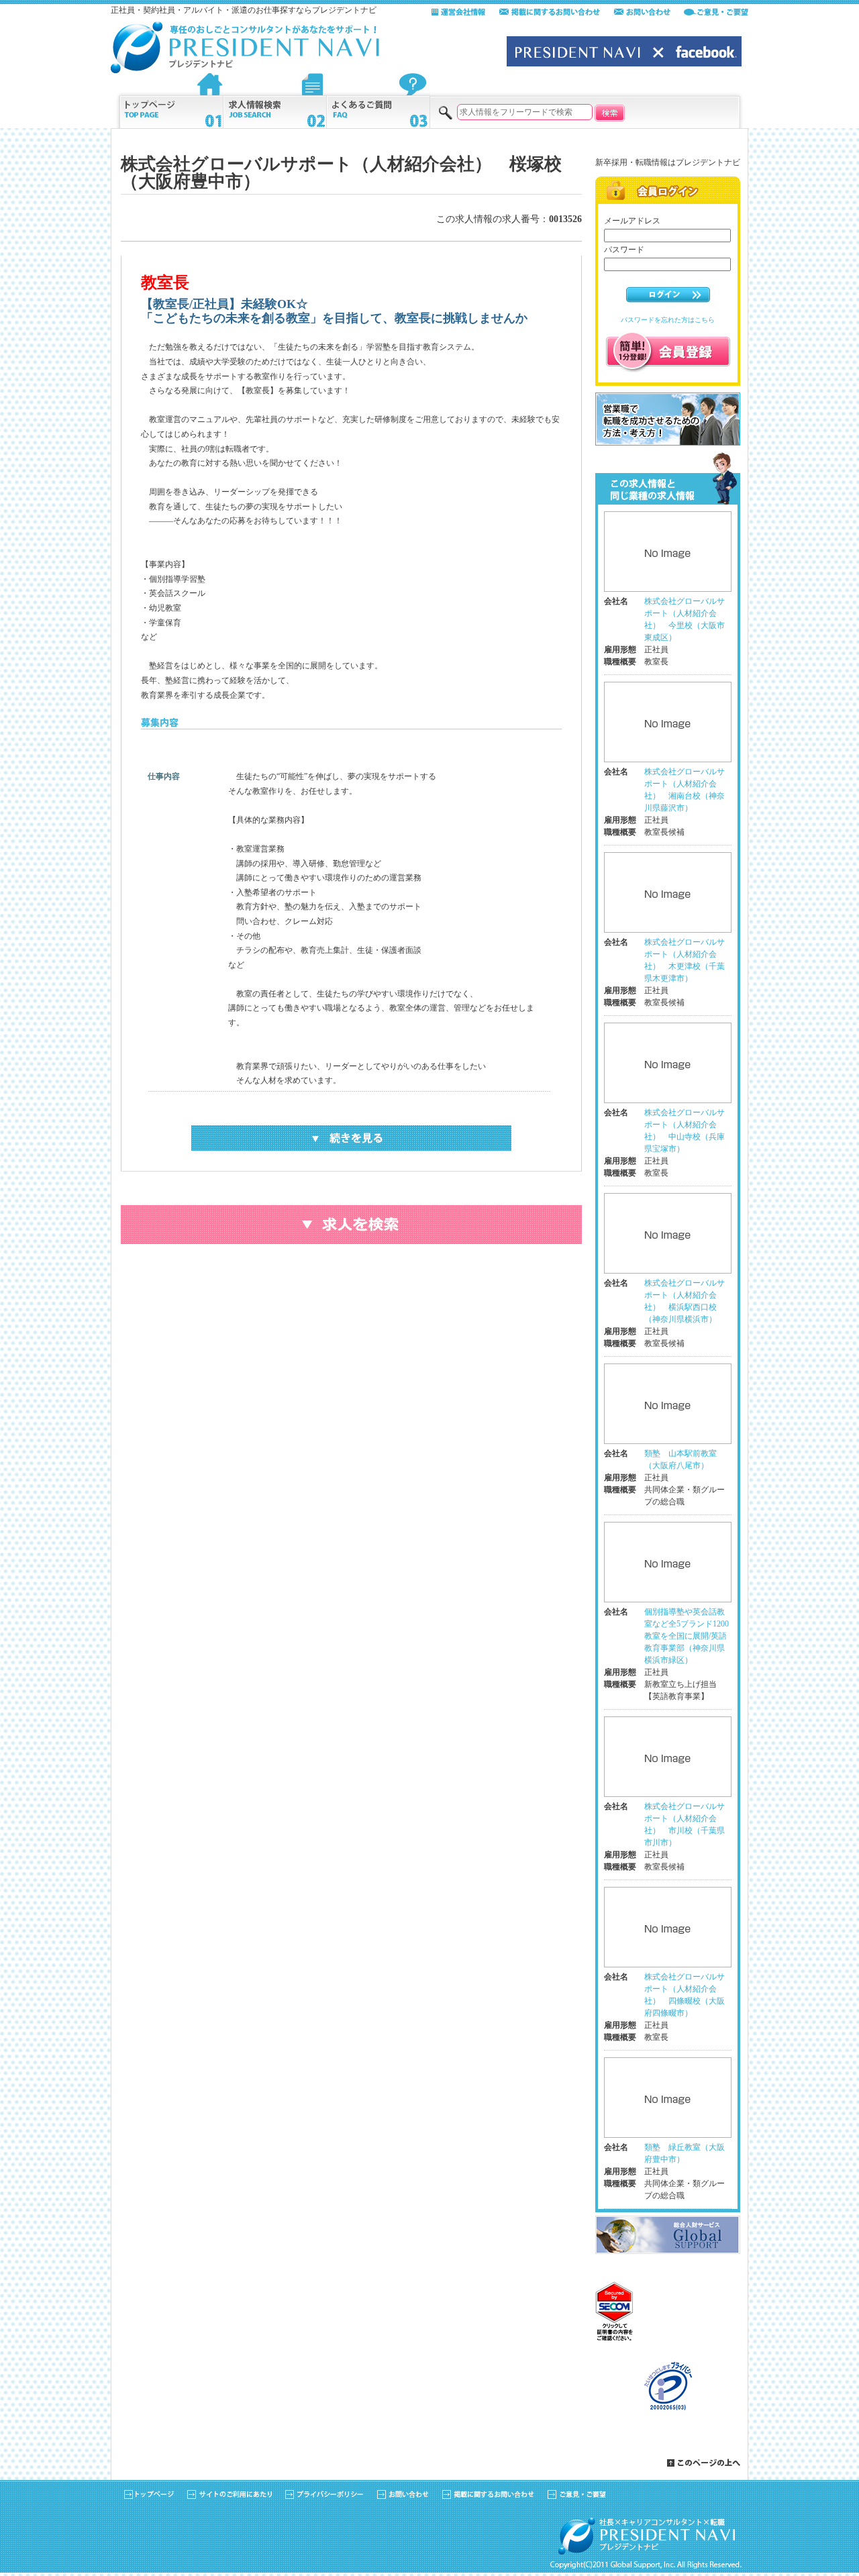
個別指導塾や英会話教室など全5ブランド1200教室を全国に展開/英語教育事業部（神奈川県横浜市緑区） (687, 1636)
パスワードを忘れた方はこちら (668, 320)
